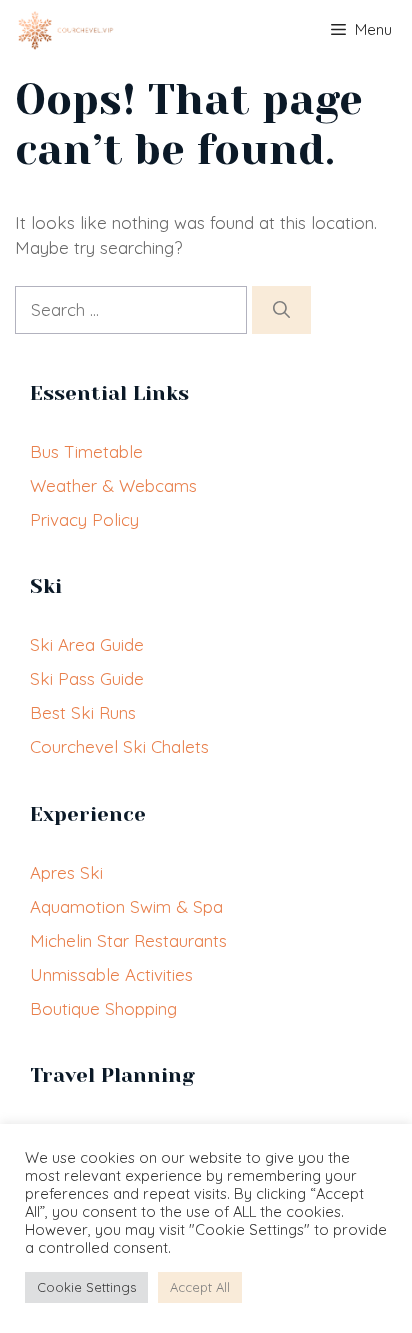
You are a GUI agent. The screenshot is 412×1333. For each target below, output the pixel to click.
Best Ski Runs (83, 712)
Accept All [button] (200, 1287)
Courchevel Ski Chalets (119, 746)
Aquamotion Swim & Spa (126, 906)
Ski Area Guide (87, 644)
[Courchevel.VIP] (62, 30)
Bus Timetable (86, 451)
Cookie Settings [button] (86, 1287)
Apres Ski (66, 872)
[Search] (281, 310)
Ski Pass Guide (87, 678)
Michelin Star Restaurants (128, 940)
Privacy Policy (84, 519)
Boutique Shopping (103, 1008)
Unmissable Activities (111, 974)
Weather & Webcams (113, 485)
